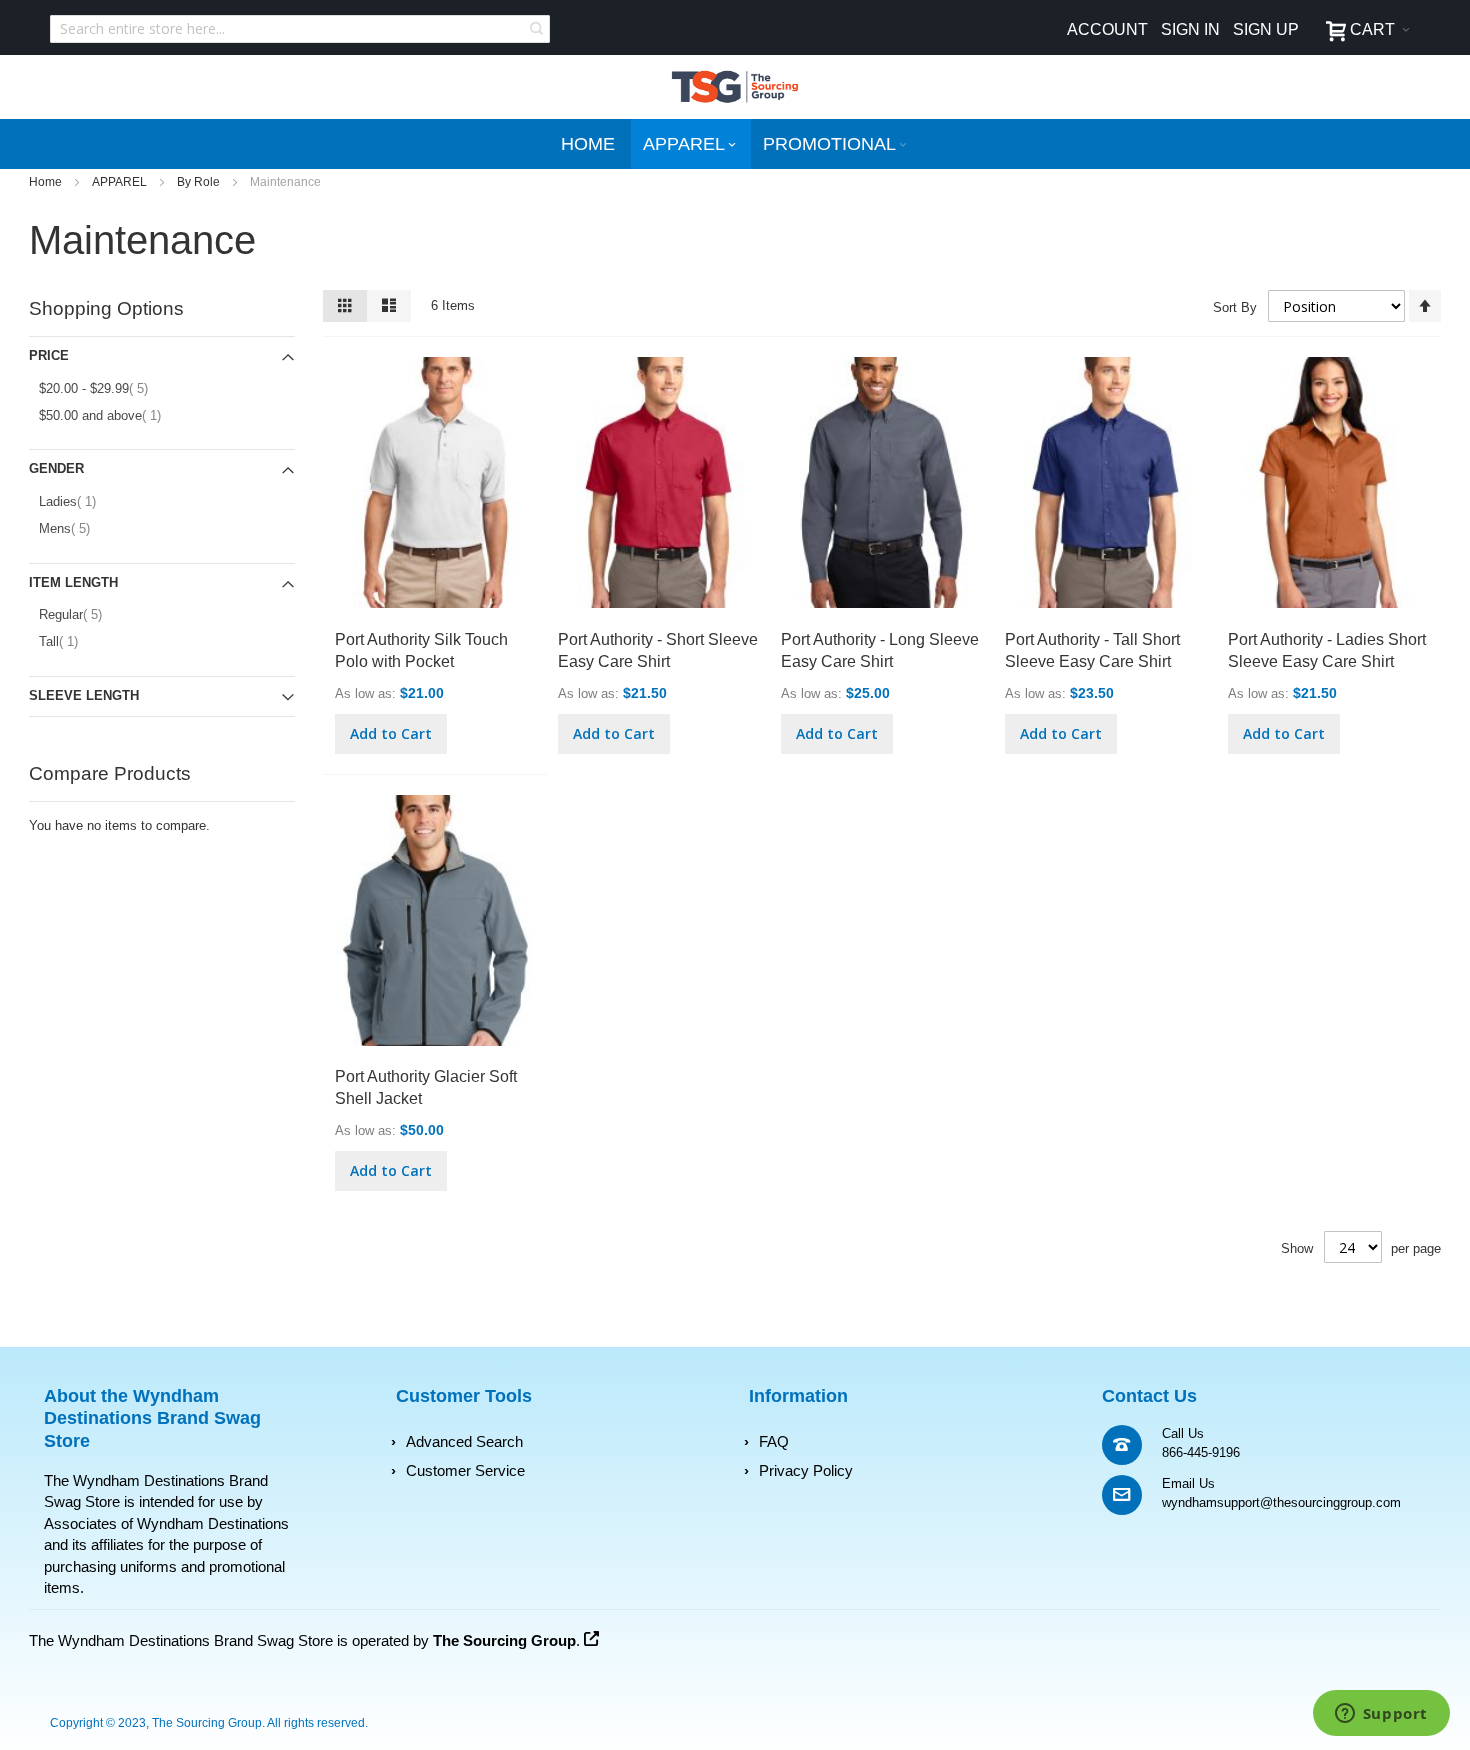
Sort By (1235, 307)
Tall (68, 641)
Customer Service (465, 1470)
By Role (200, 182)
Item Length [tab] (73, 582)
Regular (84, 614)
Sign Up (1266, 29)
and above (110, 415)
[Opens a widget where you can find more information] (1381, 1715)
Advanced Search (464, 1441)
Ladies (77, 501)
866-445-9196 (1201, 1452)
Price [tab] (49, 355)
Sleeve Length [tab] (84, 695)
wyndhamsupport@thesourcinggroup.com (1281, 1502)
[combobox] (300, 29)
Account (1107, 29)
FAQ (774, 1441)
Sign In (1190, 29)
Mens (78, 528)
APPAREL (121, 182)
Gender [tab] (56, 468)
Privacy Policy (806, 1470)
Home (47, 182)
